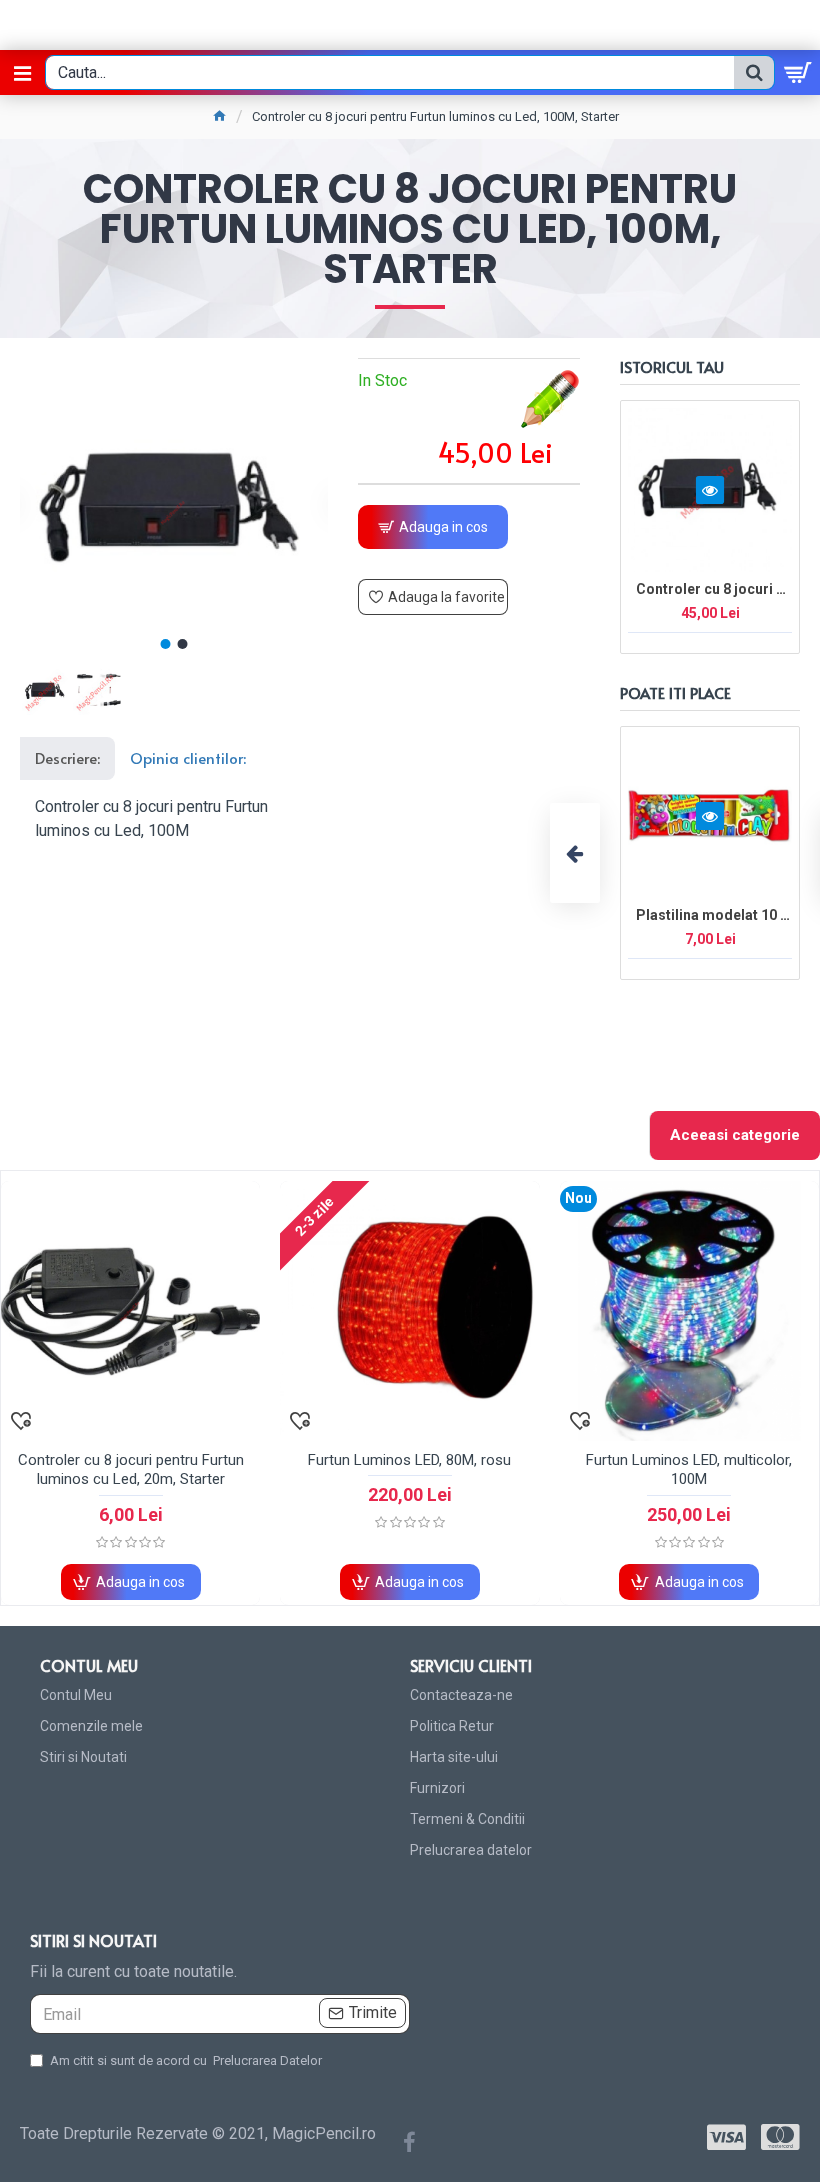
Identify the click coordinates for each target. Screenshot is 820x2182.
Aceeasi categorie (735, 1135)
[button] (166, 644)
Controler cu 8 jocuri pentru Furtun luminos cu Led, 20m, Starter (131, 1470)
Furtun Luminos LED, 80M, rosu (409, 1460)
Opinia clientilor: (188, 757)
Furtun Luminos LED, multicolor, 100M (689, 1470)
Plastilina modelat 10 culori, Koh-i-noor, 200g (714, 915)
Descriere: (67, 757)
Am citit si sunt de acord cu (186, 2060)
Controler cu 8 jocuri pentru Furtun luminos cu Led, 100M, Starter (714, 589)
